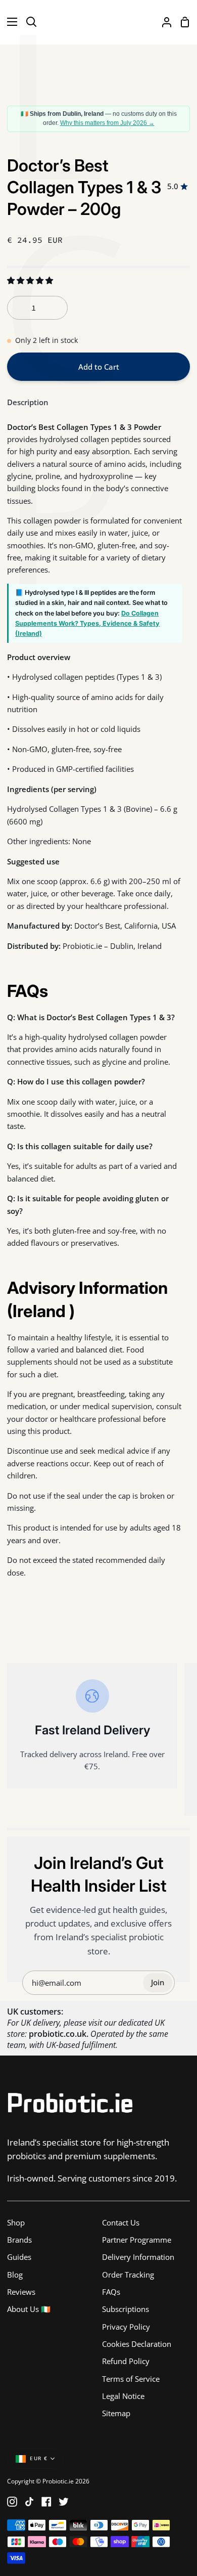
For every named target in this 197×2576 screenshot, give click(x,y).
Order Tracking (128, 2275)
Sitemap (116, 2413)
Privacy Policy (126, 2327)
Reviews (21, 2292)
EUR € (39, 2458)
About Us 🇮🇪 (29, 2309)
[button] (31, 280)
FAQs (111, 2292)
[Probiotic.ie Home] (98, 22)
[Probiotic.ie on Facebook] (46, 2502)
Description (28, 402)
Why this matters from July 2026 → (107, 123)
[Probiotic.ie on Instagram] (12, 2502)
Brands (19, 2240)
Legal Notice (123, 2396)
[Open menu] (9, 22)
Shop (16, 2222)
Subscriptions (126, 2309)
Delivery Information (138, 2257)
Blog (15, 2275)
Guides (19, 2257)
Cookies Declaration (137, 2344)
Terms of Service (131, 2379)
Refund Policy (126, 2361)
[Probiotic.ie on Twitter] (64, 2502)
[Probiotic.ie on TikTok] (29, 2502)
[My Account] (163, 22)
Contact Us (121, 2222)
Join (158, 1982)
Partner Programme (137, 2240)
